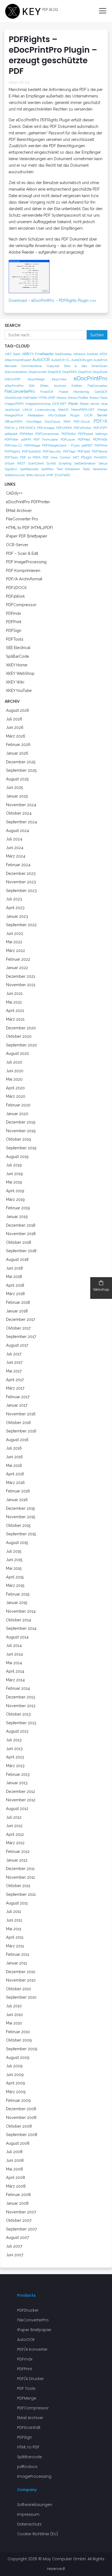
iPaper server (90, 404)
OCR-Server (17, 545)
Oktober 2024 (19, 813)
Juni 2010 (14, 2015)
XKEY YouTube (19, 690)
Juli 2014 (14, 1645)
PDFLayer (68, 439)
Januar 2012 (17, 1860)
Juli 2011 (13, 1911)
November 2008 (21, 2117)
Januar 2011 (16, 1963)
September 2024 (21, 822)
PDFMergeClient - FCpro (61, 445)
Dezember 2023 (21, 873)
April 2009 (15, 2083)
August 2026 (18, 710)
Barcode (11, 366)
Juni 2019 (14, 1174)
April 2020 (15, 1088)
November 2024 (21, 805)
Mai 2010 (14, 2023)
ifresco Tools (98, 398)
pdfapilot (11, 434)
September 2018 (21, 1251)
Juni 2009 (15, 2075)
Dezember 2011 (20, 1868)
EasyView (59, 379)
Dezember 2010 (21, 1972)
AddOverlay (63, 354)
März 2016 (15, 1482)
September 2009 (22, 2049)
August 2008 (18, 2143)
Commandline (32, 366)
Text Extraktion (68, 469)
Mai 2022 (14, 942)
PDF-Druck (82, 422)
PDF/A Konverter (32, 2349)
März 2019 (15, 1199)
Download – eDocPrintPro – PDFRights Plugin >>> (52, 300)
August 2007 (18, 2237)
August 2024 (18, 830)
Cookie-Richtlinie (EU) (38, 2534)
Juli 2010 (14, 2006)
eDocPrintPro (91, 378)
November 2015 (21, 1517)
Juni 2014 (14, 1654)
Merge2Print (14, 415)
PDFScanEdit (31, 451)
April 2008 (15, 2177)
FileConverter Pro (22, 519)
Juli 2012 (14, 1817)
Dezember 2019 (21, 1122)
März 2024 (16, 856)
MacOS (63, 410)
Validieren (100, 469)
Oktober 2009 (19, 2040)
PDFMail (84, 439)
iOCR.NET (59, 404)
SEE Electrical (18, 648)
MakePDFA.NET (83, 410)
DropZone (100, 372)
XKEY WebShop (20, 673)
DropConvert (38, 372)
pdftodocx (27, 2467)
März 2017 (15, 1388)
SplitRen (47, 469)
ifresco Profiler (78, 398)
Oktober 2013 (18, 1714)
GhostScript (13, 398)
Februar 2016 (18, 1491)
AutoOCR (41, 360)
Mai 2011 (14, 1929)
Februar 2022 (18, 959)
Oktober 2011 (18, 1886)
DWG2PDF (13, 379)
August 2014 (17, 1637)
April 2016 (15, 1474)
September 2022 (21, 925)
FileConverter (97, 386)
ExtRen (77, 386)
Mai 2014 (14, 1663)
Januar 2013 (17, 1783)
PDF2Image (46, 428)
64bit (17, 354)
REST (21, 463)
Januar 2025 (17, 796)
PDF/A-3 (11, 428)
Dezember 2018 (21, 1225)
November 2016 (21, 1414)
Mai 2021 (14, 1002)
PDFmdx (100, 439)
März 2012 (15, 1843)
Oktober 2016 (18, 1423)
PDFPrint (101, 445)
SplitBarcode (29, 469)
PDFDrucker (28, 2310)
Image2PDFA (14, 404)
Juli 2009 (14, 2066)
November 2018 (21, 1234)
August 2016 (17, 1440)
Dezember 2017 (21, 1319)
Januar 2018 (17, 1311)
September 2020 (21, 1045)
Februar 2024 (18, 865)
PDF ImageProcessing (26, 562)
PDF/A (100, 421)
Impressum (28, 2514)
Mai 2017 (14, 1371)
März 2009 (16, 2092)
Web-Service (35, 475)
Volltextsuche (15, 475)
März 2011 (15, 1946)
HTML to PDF (28, 2447)
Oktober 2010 (18, 1989)
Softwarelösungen (35, 2505)
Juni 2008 (15, 2160)
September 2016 (21, 1431)
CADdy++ (14, 493)
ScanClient (36, 463)
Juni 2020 (15, 1071)
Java (104, 404)
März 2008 (16, 2186)
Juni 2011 (14, 1920)
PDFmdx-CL (14, 445)
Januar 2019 (17, 1216)
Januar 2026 (17, 753)
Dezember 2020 (21, 1028)
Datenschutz (29, 2524)
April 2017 (15, 1380)
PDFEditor (69, 434)
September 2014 (21, 1628)
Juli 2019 (14, 1165)
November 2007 (21, 2212)
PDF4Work (15, 596)
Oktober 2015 (18, 1525)
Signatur (11, 469)
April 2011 (15, 1937)
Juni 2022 (15, 933)
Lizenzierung (45, 410)
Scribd (51, 463)
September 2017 (21, 1336)
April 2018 (15, 1285)
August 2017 (17, 1345)
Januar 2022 (17, 968)
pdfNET (87, 445)
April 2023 (15, 908)
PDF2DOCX (27, 428)
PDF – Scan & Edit (22, 553)
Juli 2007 (14, 2246)
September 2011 (21, 1894)
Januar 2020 (17, 1114)
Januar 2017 (17, 1405)
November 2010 (21, 1980)
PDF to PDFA (30, 457)
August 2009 (18, 2057)
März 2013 (15, 1766)
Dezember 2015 (21, 1508)
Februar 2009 (18, 2100)
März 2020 (16, 1096)
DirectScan (99, 366)
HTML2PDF (47, 398)
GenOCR (101, 392)
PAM (67, 422)
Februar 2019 (18, 1208)
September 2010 (21, 1997)
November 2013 (21, 1706)
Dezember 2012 (21, 1791)
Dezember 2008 (21, 2109)
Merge (102, 410)
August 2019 (17, 1156)
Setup (103, 463)
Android (92, 354)
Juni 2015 (14, 1560)
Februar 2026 (18, 744)
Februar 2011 (18, 1954)
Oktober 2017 (18, 1328)
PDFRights (12, 451)
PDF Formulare (46, 439)
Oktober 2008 (19, 2126)
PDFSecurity (52, 451)
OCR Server (96, 415)
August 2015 (17, 1542)
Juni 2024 (15, 848)
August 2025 (17, 779)
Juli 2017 (14, 1354)
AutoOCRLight (82, 360)
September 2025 (21, 770)
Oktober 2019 (18, 1139)
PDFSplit (84, 451)
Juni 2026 (15, 727)
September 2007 (21, 2229)
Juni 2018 (14, 1268)
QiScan (10, 463)
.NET (8, 354)
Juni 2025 (15, 787)
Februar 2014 (18, 1688)
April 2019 (15, 1191)
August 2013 (17, 1731)
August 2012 (17, 1808)
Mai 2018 (14, 1276)
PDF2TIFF (100, 428)
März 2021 (15, 1019)
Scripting (65, 463)
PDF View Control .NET (61, 457)
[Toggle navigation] (100, 11)
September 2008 (22, 2134)
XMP (50, 475)
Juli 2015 (14, 1551)
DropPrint (85, 372)
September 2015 (21, 1534)
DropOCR (55, 372)
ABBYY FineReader (38, 354)
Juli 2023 (14, 899)
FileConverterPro (20, 391)
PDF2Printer (83, 428)
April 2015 (15, 1577)
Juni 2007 (15, 2255)
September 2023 (21, 890)
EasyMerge (36, 379)
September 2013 (21, 1723)
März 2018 (15, 1294)
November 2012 (21, 1800)
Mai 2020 (14, 1079)
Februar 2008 (18, 2194)
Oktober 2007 (19, 2220)
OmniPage (34, 422)
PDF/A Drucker (30, 2379)
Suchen (97, 335)
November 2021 (21, 985)
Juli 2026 (14, 719)
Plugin (87, 457)
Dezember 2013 (21, 1697)
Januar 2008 (17, 2203)
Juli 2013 (14, 1740)
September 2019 (21, 1148)
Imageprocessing (38, 404)
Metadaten (36, 415)
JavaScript (12, 410)
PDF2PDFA (64, 428)
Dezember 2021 (21, 976)
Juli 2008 (14, 2152)
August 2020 (18, 1053)
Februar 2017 (18, 1397)
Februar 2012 (18, 1851)
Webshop (101, 1289)
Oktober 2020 (19, 1036)
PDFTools (11, 457)
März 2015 (15, 1585)
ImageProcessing (34, 2476)
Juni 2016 (14, 1457)
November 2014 (21, 1611)
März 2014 (15, 1680)
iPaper (73, 403)
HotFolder (30, 398)
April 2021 (15, 1010)
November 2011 (20, 1877)
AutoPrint (100, 360)
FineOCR (47, 392)
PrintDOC (101, 457)
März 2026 (16, 736)
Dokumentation (16, 372)
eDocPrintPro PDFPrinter (28, 502)
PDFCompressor (47, 434)
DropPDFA (70, 372)
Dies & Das (75, 366)
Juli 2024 (14, 839)
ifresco (61, 398)
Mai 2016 (14, 1465)
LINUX (27, 410)
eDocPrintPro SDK (20, 386)
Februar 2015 (18, 1594)
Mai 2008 (14, 2169)
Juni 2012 (14, 1826)
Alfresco (79, 354)
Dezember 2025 (21, 762)
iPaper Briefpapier (34, 2330)
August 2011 (17, 1903)
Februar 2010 (18, 2032)
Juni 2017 (14, 1362)
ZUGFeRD (62, 475)
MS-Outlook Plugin (64, 415)
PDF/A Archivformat (24, 579)
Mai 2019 (14, 1182)
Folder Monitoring (74, 392)
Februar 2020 (18, 1105)
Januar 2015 (17, 1602)
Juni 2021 (14, 993)
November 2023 (21, 882)
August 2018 (17, 1259)
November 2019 (21, 1131)
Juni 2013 (14, 1749)
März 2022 (15, 950)
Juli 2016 (14, 1448)
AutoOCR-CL (61, 360)
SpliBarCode (18, 656)
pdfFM (26, 439)
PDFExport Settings (93, 434)
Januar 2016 (17, 1500)
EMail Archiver (53, 386)
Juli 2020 (14, 1062)
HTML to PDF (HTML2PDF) (29, 528)
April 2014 (15, 1671)
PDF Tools (26, 2388)
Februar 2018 (18, 1302)
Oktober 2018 (18, 1242)
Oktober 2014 (18, 1620)
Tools (86, 469)
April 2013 (15, 1757)
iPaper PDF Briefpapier (27, 536)
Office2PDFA (14, 422)
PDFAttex (26, 434)
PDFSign (69, 451)
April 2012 (15, 1834)
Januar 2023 (17, 916)
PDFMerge (32, 445)
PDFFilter (11, 439)
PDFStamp (100, 451)
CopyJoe (53, 366)
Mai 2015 (14, 1568)
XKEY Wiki (15, 682)
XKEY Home (17, 665)
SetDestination (85, 463)
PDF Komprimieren (23, 570)
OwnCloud (52, 422)
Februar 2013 (18, 1774)
